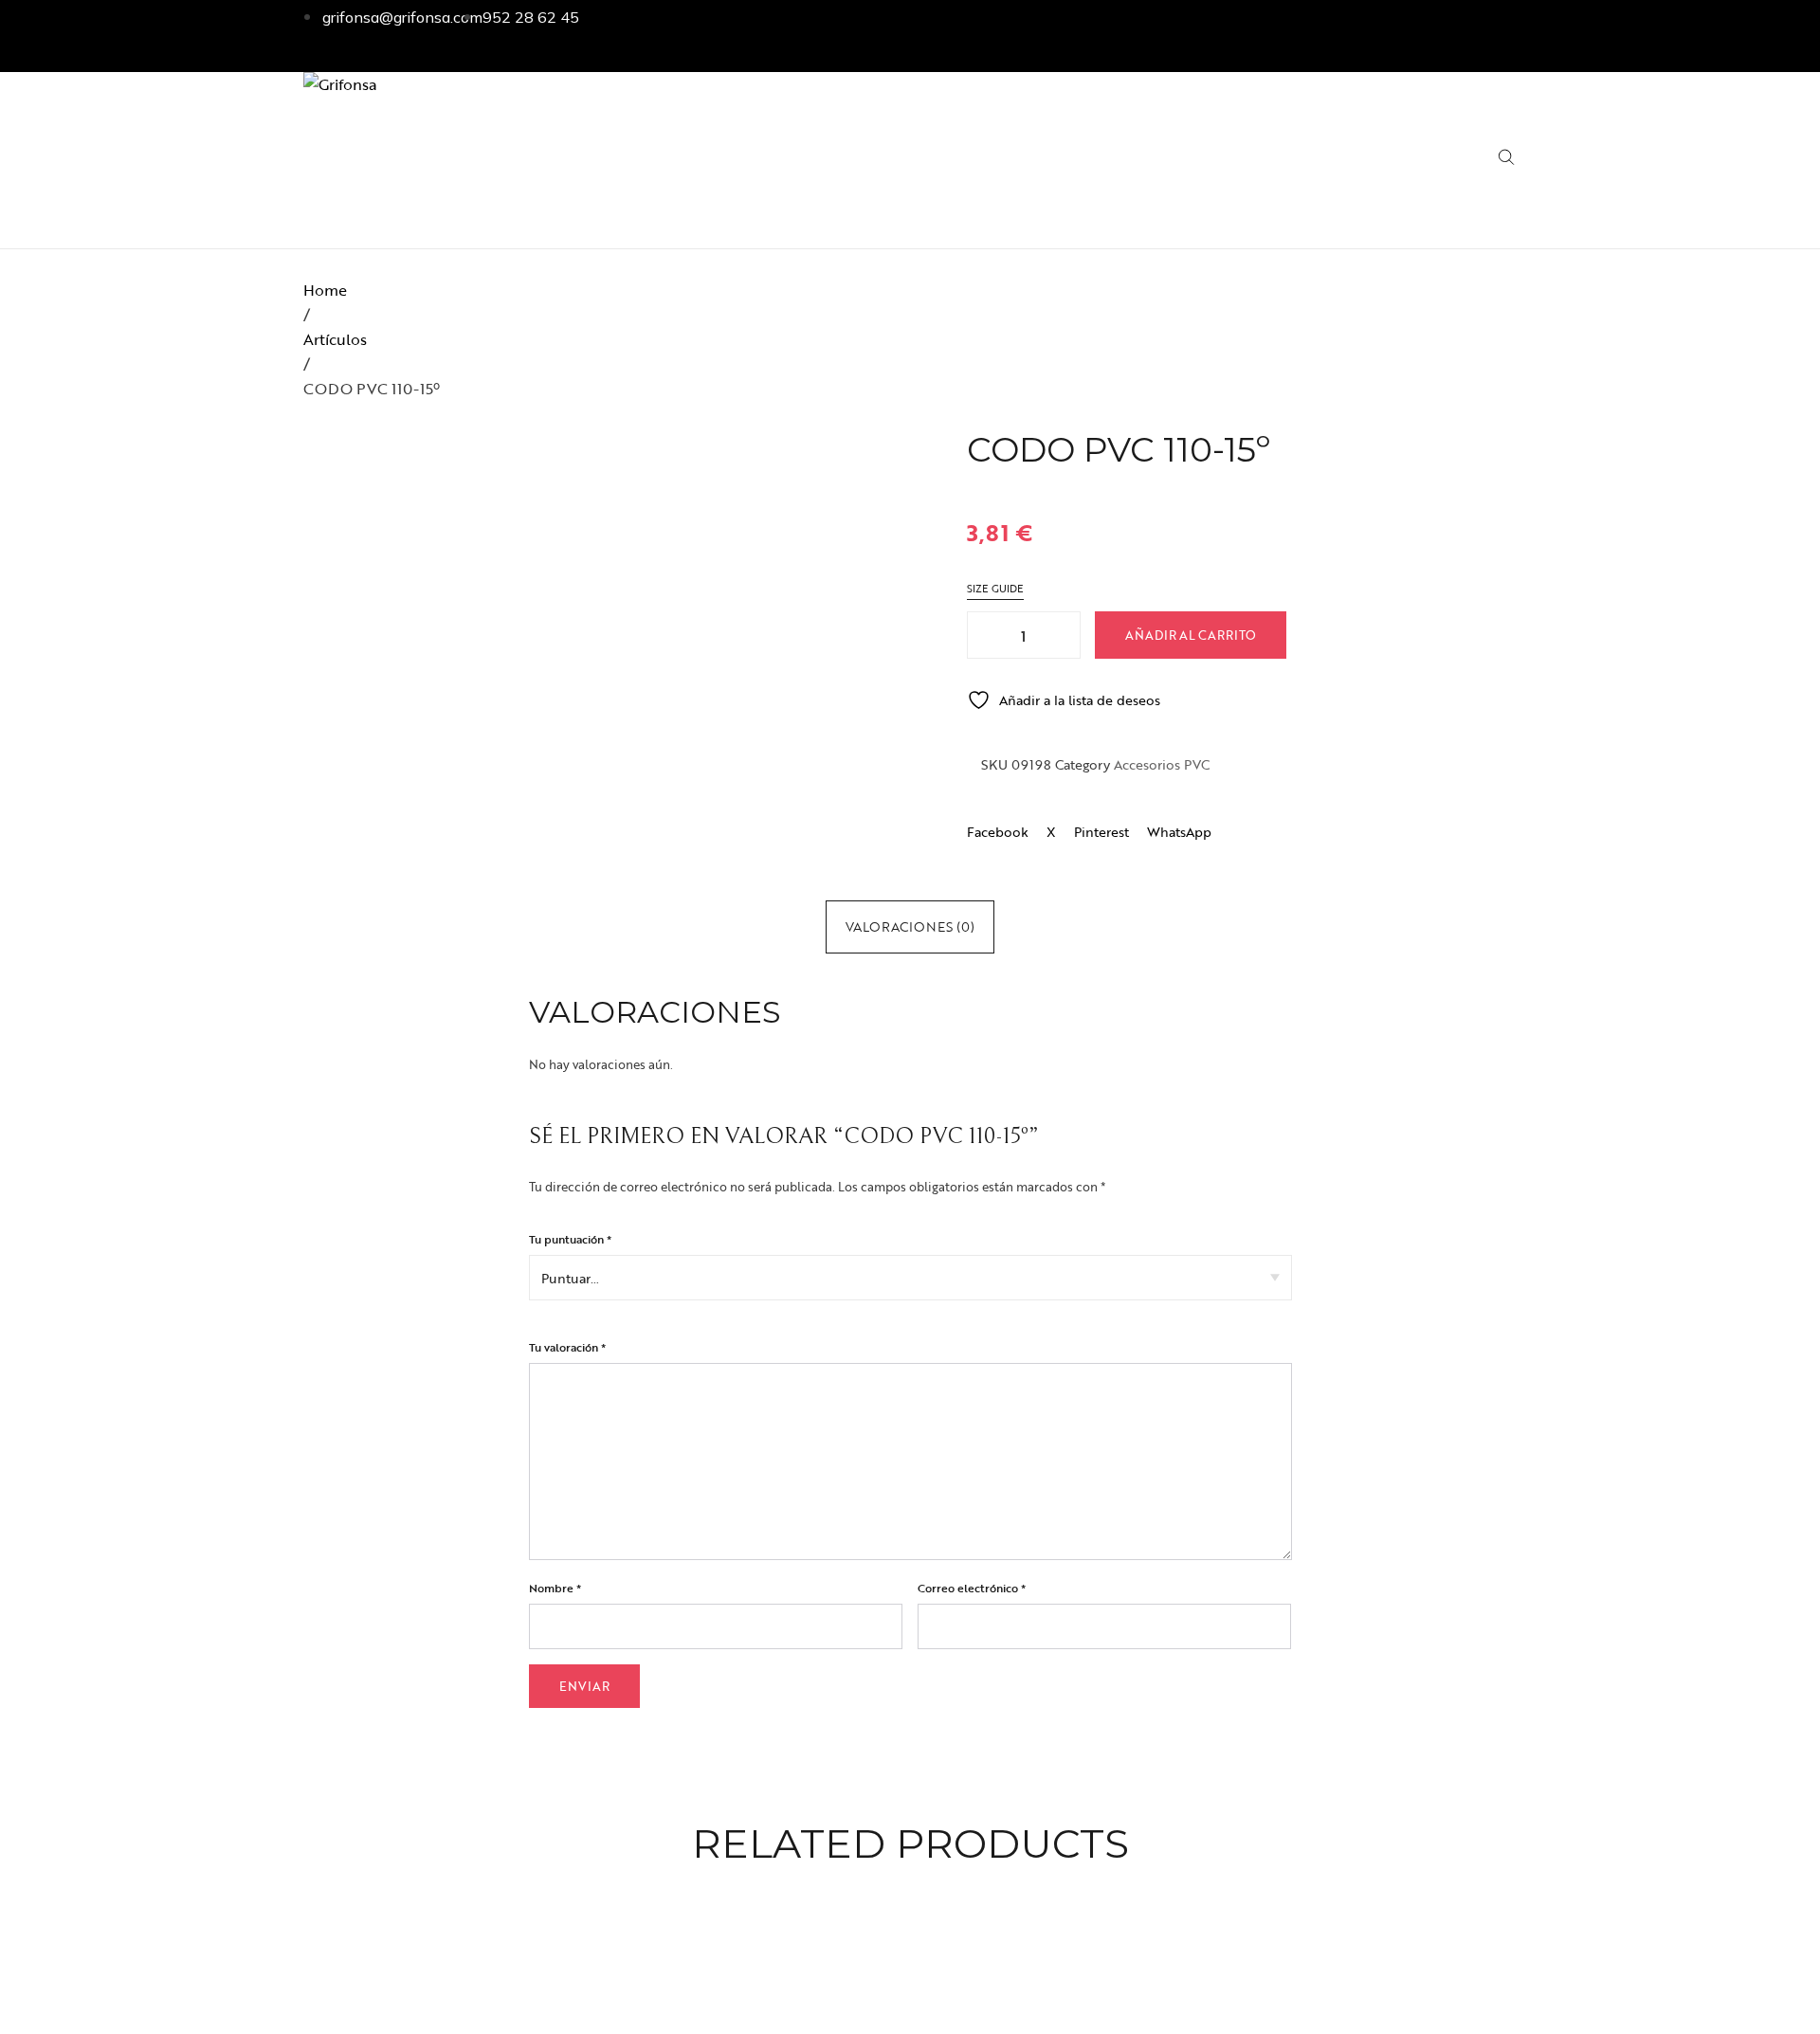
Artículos (335, 339)
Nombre (555, 1588)
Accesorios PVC (1162, 764)
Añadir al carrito (1191, 635)
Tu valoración (567, 1347)
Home (325, 290)
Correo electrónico (972, 1588)
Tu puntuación (570, 1239)
